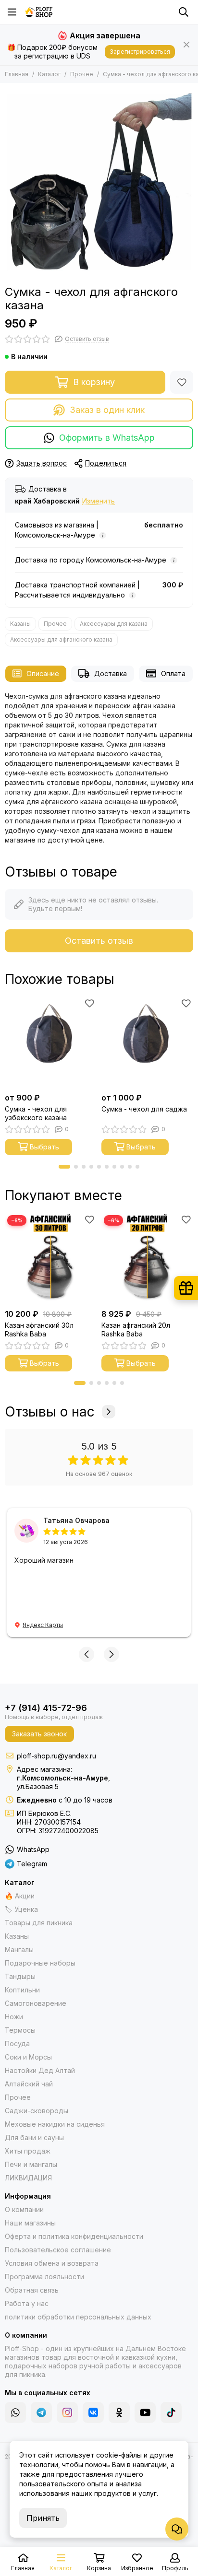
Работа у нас (27, 2303)
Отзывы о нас (50, 1412)
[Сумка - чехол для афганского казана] (99, 182)
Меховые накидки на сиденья (55, 2124)
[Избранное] (182, 382)
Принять (43, 2518)
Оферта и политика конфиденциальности (74, 2236)
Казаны (20, 624)
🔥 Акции (20, 1896)
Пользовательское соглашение (58, 2250)
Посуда (17, 2043)
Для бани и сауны (34, 2137)
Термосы (20, 2030)
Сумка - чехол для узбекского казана (36, 1113)
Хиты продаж (28, 2151)
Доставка (111, 673)
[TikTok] (171, 2412)
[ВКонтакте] (93, 2412)
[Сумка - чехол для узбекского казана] (51, 1042)
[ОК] (119, 2412)
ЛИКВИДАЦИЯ (28, 2178)
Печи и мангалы (31, 2164)
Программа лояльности (44, 2277)
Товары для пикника (39, 1923)
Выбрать (44, 1147)
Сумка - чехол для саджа (144, 1109)
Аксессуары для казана (114, 624)
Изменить (99, 501)
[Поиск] (184, 12)
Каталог (49, 74)
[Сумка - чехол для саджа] (147, 1042)
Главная (17, 74)
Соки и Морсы (28, 2057)
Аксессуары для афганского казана (61, 639)
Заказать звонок (39, 1734)
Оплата (173, 673)
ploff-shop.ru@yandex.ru (56, 1756)
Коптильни (22, 1990)
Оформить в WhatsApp (107, 438)
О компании (24, 2209)
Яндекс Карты (43, 1625)
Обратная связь (32, 2290)
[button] (64, 1167)
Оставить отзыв (99, 941)
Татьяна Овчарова (76, 1520)
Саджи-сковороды (37, 2111)
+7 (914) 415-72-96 (46, 1708)
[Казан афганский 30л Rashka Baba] (51, 1259)
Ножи (14, 2017)
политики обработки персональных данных (78, 2317)
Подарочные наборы (40, 1963)
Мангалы (19, 1950)
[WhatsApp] (15, 2412)
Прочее (82, 74)
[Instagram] (67, 2412)
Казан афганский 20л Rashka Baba (136, 1329)
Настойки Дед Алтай (40, 2070)
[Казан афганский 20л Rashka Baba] (147, 1259)
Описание (43, 673)
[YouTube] (145, 2412)
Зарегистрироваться (140, 52)
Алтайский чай (29, 2084)
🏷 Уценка (21, 1909)
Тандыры (20, 1976)
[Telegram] (41, 2412)
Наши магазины (30, 2223)
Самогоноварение (36, 2003)
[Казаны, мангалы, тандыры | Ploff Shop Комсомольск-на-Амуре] (39, 12)
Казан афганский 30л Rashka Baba (39, 1329)
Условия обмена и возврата (52, 2263)
